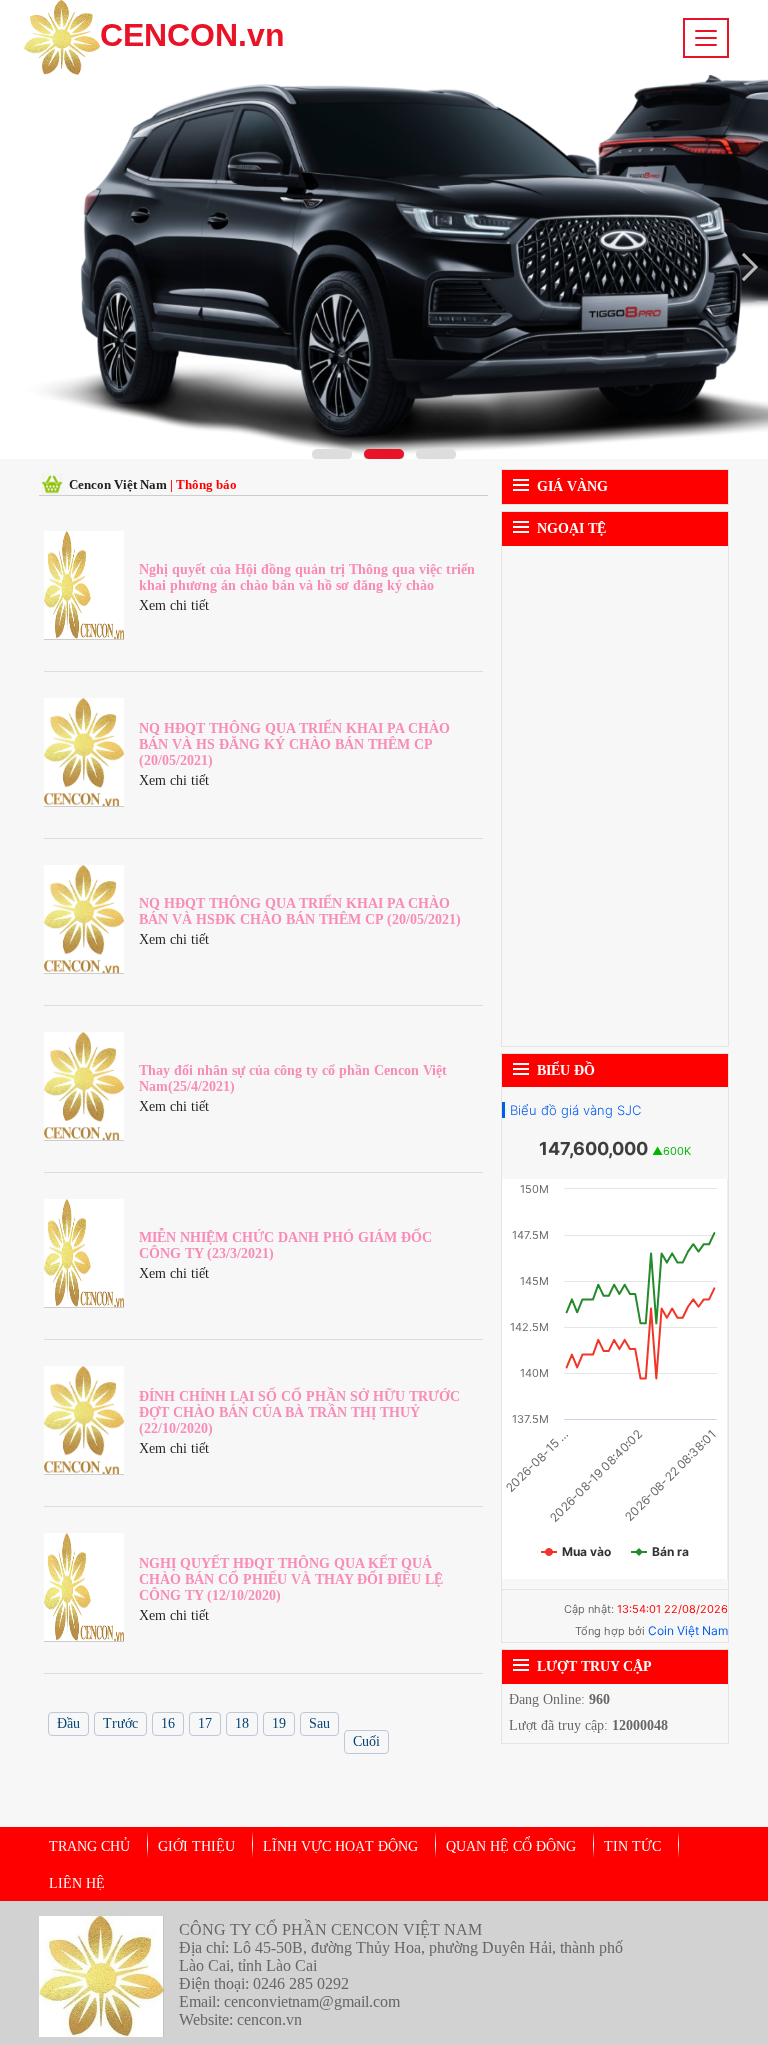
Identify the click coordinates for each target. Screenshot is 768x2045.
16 (168, 1723)
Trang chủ (89, 1846)
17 (205, 1723)
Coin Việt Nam (688, 1630)
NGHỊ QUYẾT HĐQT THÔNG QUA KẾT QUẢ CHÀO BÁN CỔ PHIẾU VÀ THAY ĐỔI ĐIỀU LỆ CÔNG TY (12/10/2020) (291, 1579)
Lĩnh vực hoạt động (340, 1846)
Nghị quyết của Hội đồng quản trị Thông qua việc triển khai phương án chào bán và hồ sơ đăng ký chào (307, 577)
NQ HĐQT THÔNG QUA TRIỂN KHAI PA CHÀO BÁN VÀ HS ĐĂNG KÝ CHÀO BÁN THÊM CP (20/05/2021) (294, 744)
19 (279, 1723)
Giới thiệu (196, 1846)
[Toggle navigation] (706, 38)
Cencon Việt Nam (119, 484)
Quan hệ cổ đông (511, 1846)
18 (242, 1723)
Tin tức (632, 1846)
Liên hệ (77, 1883)
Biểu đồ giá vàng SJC (575, 1110)
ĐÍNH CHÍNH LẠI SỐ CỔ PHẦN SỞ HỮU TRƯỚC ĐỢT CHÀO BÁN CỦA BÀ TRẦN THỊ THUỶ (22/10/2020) (299, 1412)
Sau (319, 1723)
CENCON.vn (192, 35)
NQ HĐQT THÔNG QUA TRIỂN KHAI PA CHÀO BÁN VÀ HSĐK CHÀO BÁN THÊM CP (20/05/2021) (300, 911)
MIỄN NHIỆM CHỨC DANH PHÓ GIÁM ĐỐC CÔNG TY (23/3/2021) (285, 1245)
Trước (120, 1723)
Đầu (68, 1723)
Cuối (366, 1741)
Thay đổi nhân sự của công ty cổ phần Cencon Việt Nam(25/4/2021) (293, 1078)
